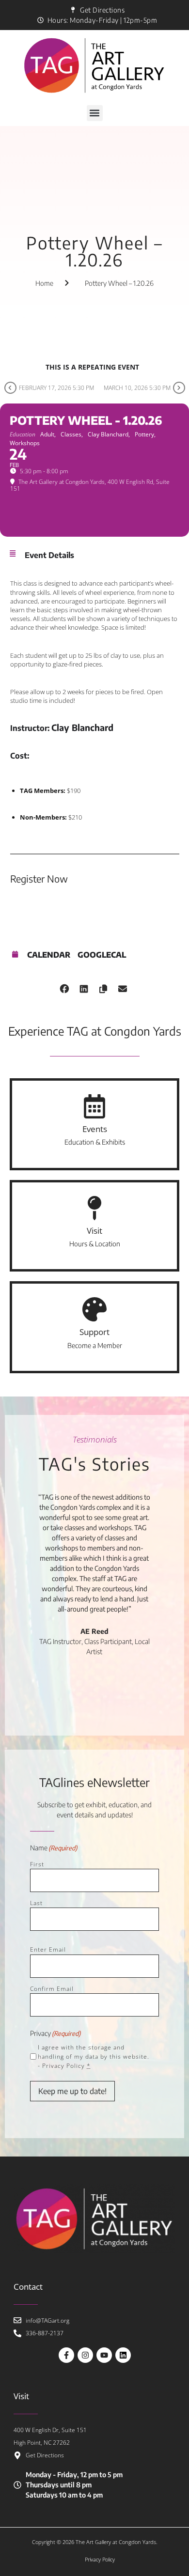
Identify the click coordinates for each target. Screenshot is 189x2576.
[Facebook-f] (66, 2355)
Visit (94, 1231)
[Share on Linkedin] (84, 987)
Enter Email (48, 1949)
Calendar (49, 955)
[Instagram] (85, 2355)
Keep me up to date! (72, 2091)
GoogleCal (102, 955)
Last (36, 1903)
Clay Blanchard (82, 727)
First (37, 1864)
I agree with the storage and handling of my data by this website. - (94, 2056)
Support (94, 1332)
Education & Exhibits (95, 1142)
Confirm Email (52, 1989)
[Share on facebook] (64, 987)
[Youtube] (104, 2355)
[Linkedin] (123, 2355)
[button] (95, 113)
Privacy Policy (63, 2066)
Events (95, 1129)
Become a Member (95, 1345)
